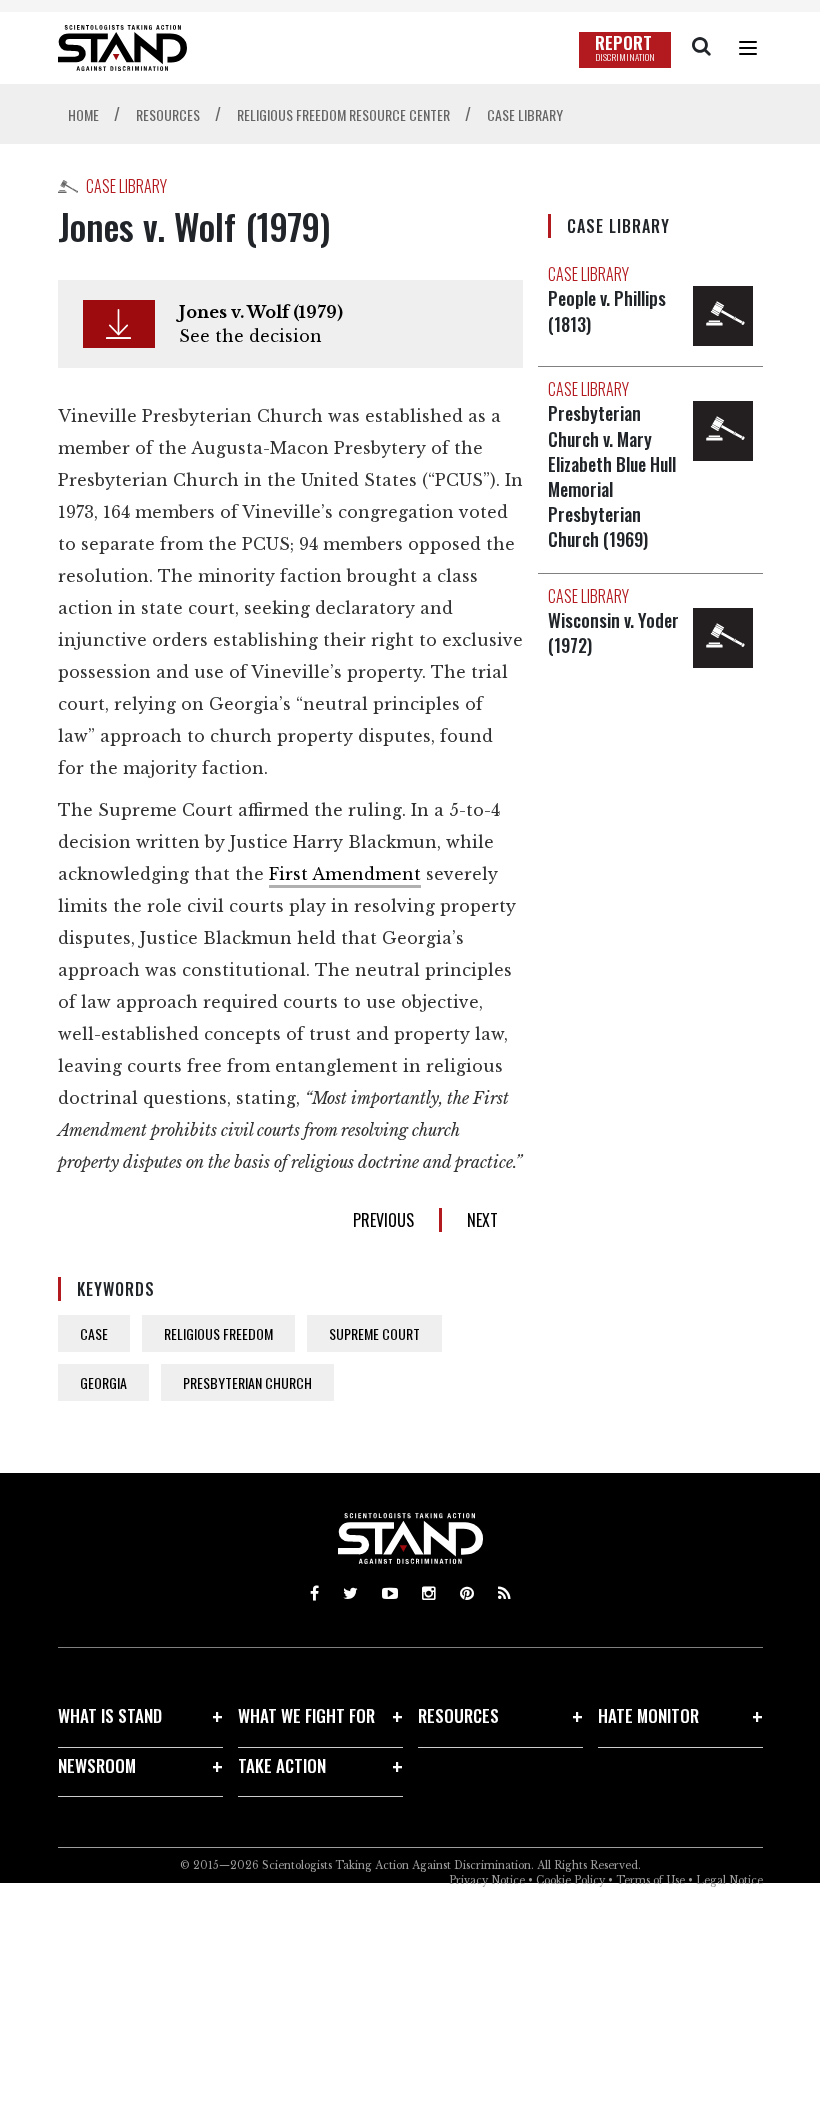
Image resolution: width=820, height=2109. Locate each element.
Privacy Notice (487, 1880)
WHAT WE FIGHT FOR (306, 1715)
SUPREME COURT (374, 1333)
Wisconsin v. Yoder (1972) (613, 632)
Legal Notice (729, 1880)
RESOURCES (458, 1715)
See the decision (250, 336)
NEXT (482, 1220)
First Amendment (345, 874)
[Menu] (748, 48)
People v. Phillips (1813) (607, 310)
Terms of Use (650, 1880)
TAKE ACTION (282, 1765)
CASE (94, 1333)
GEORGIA (103, 1382)
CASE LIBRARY (126, 186)
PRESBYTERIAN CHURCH (247, 1382)
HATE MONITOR (648, 1715)
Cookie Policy (570, 1880)
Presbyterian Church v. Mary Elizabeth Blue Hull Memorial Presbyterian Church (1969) (612, 476)
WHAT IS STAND (110, 1715)
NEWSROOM (97, 1765)
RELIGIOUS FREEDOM (218, 1333)
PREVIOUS (383, 1220)
